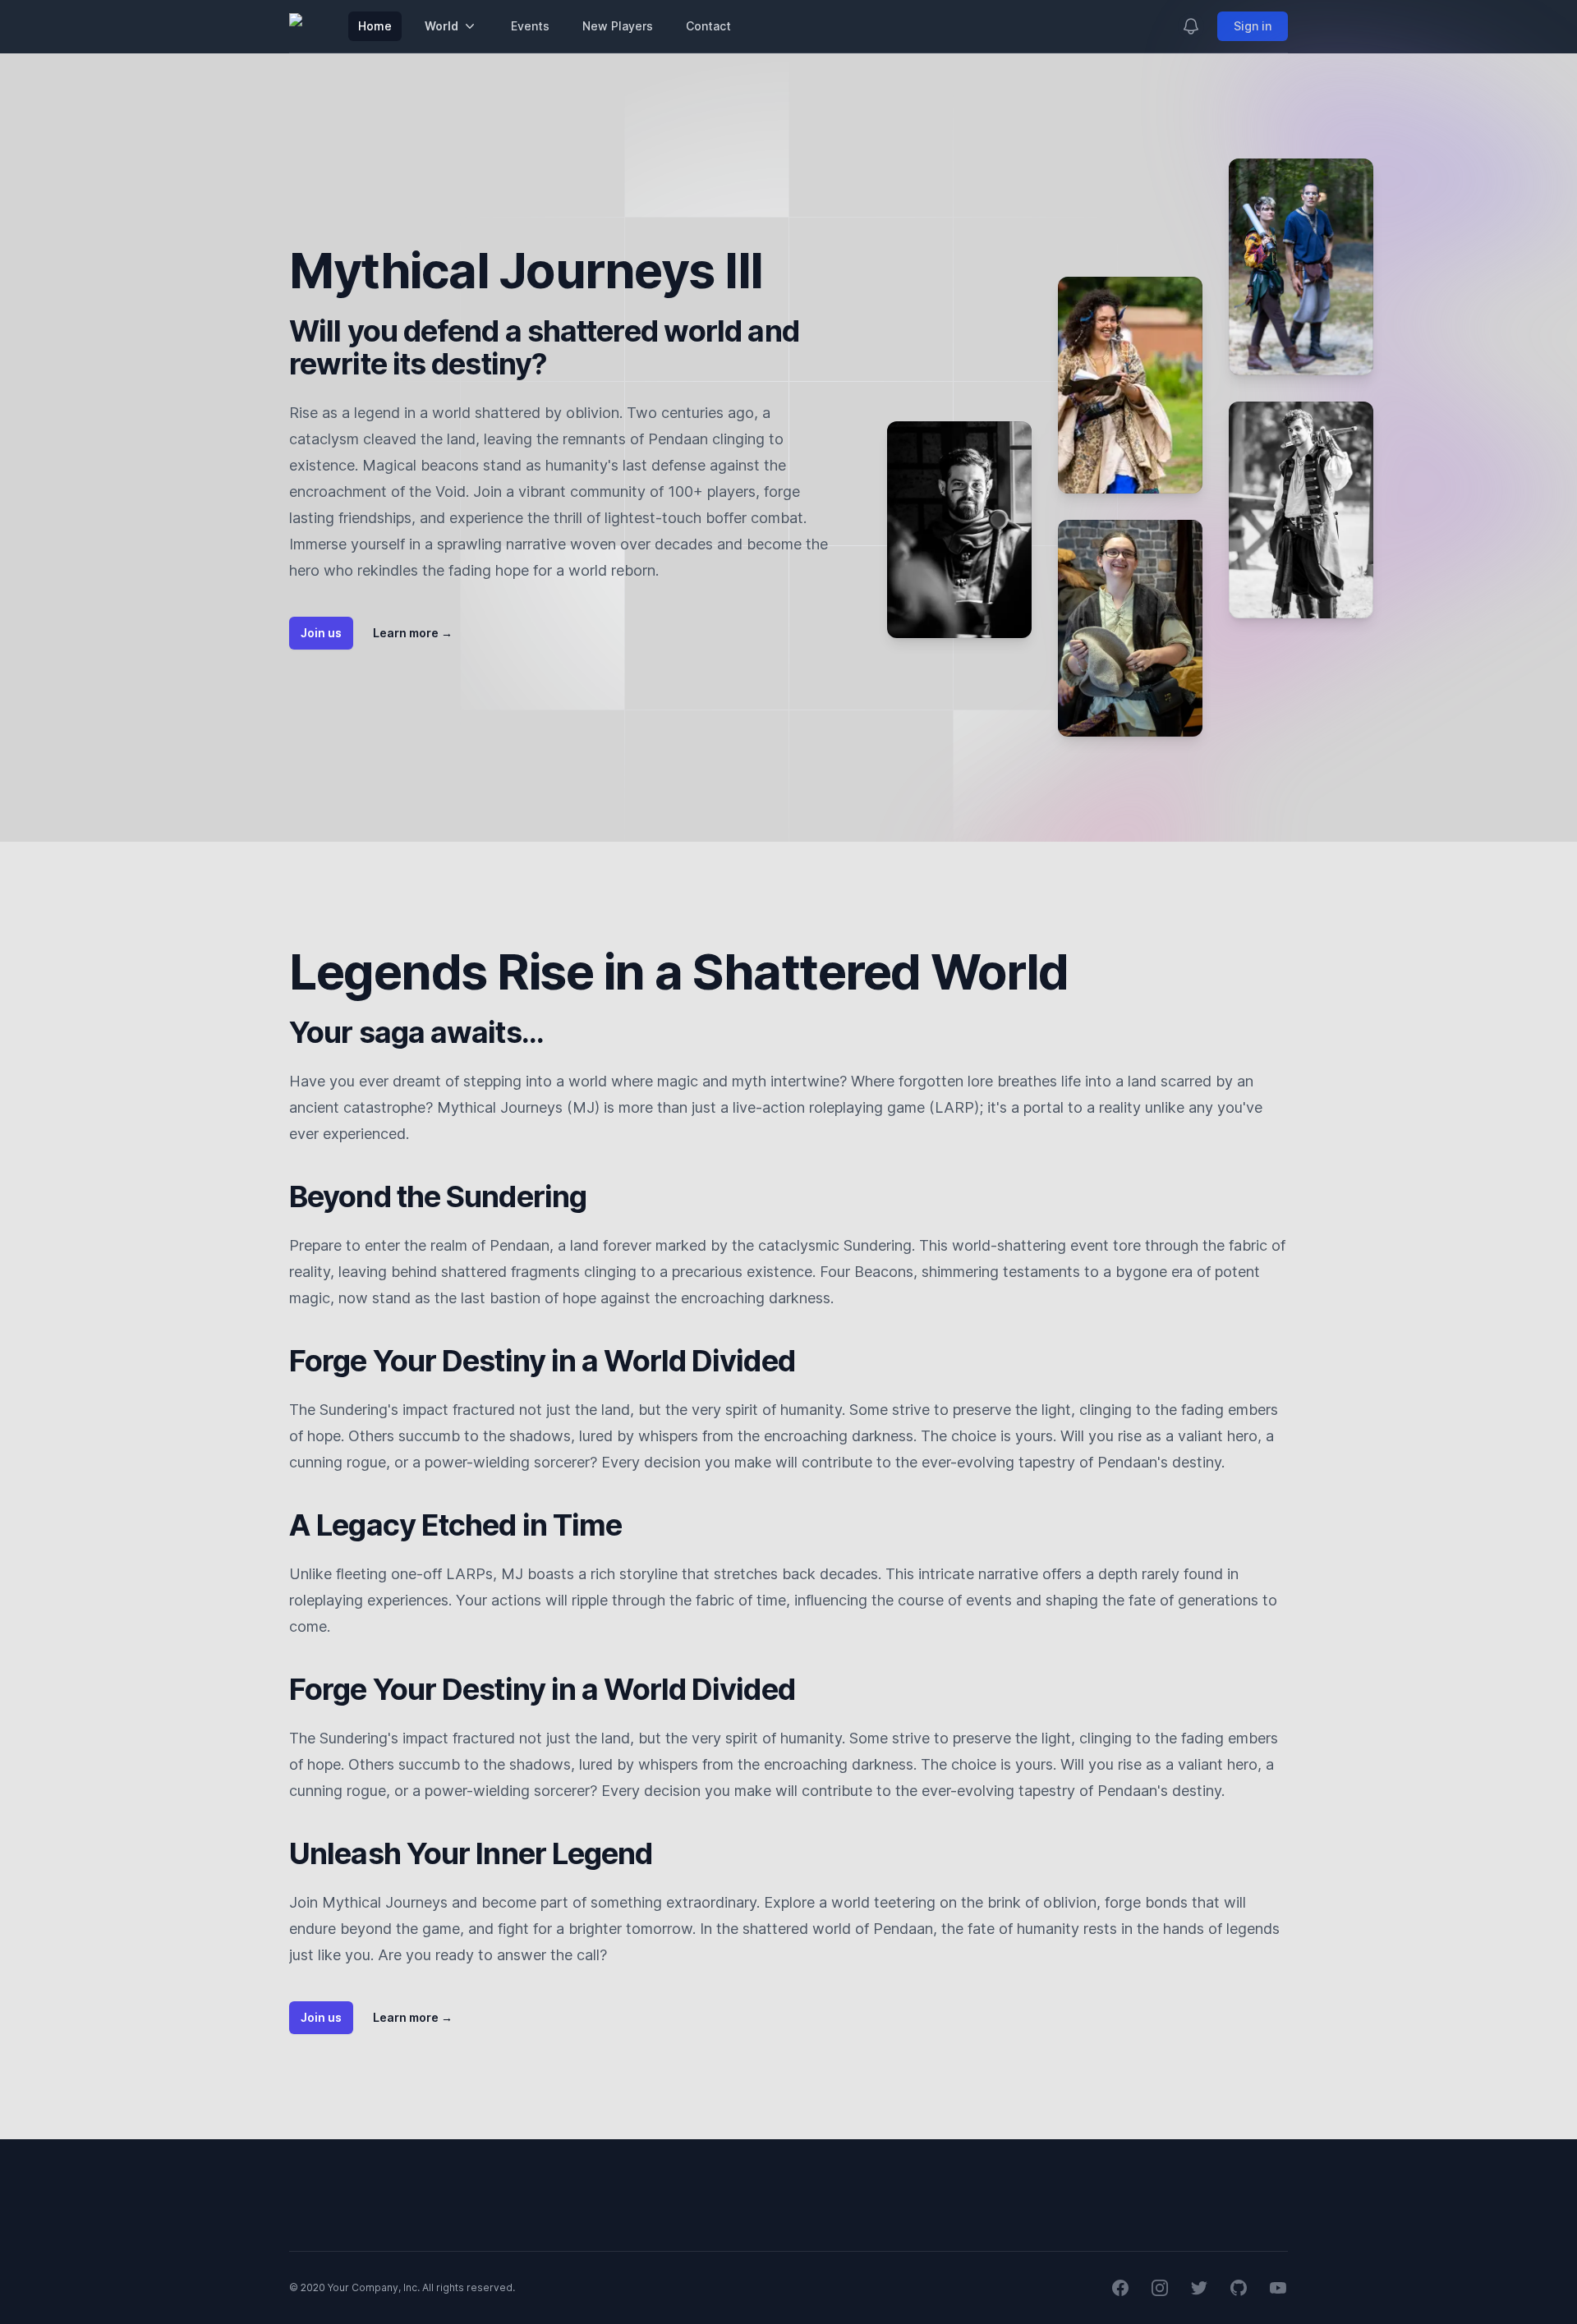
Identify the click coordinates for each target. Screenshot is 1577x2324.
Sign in (1253, 26)
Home (375, 26)
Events (530, 26)
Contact (708, 26)
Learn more (413, 633)
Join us (321, 633)
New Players (618, 26)
